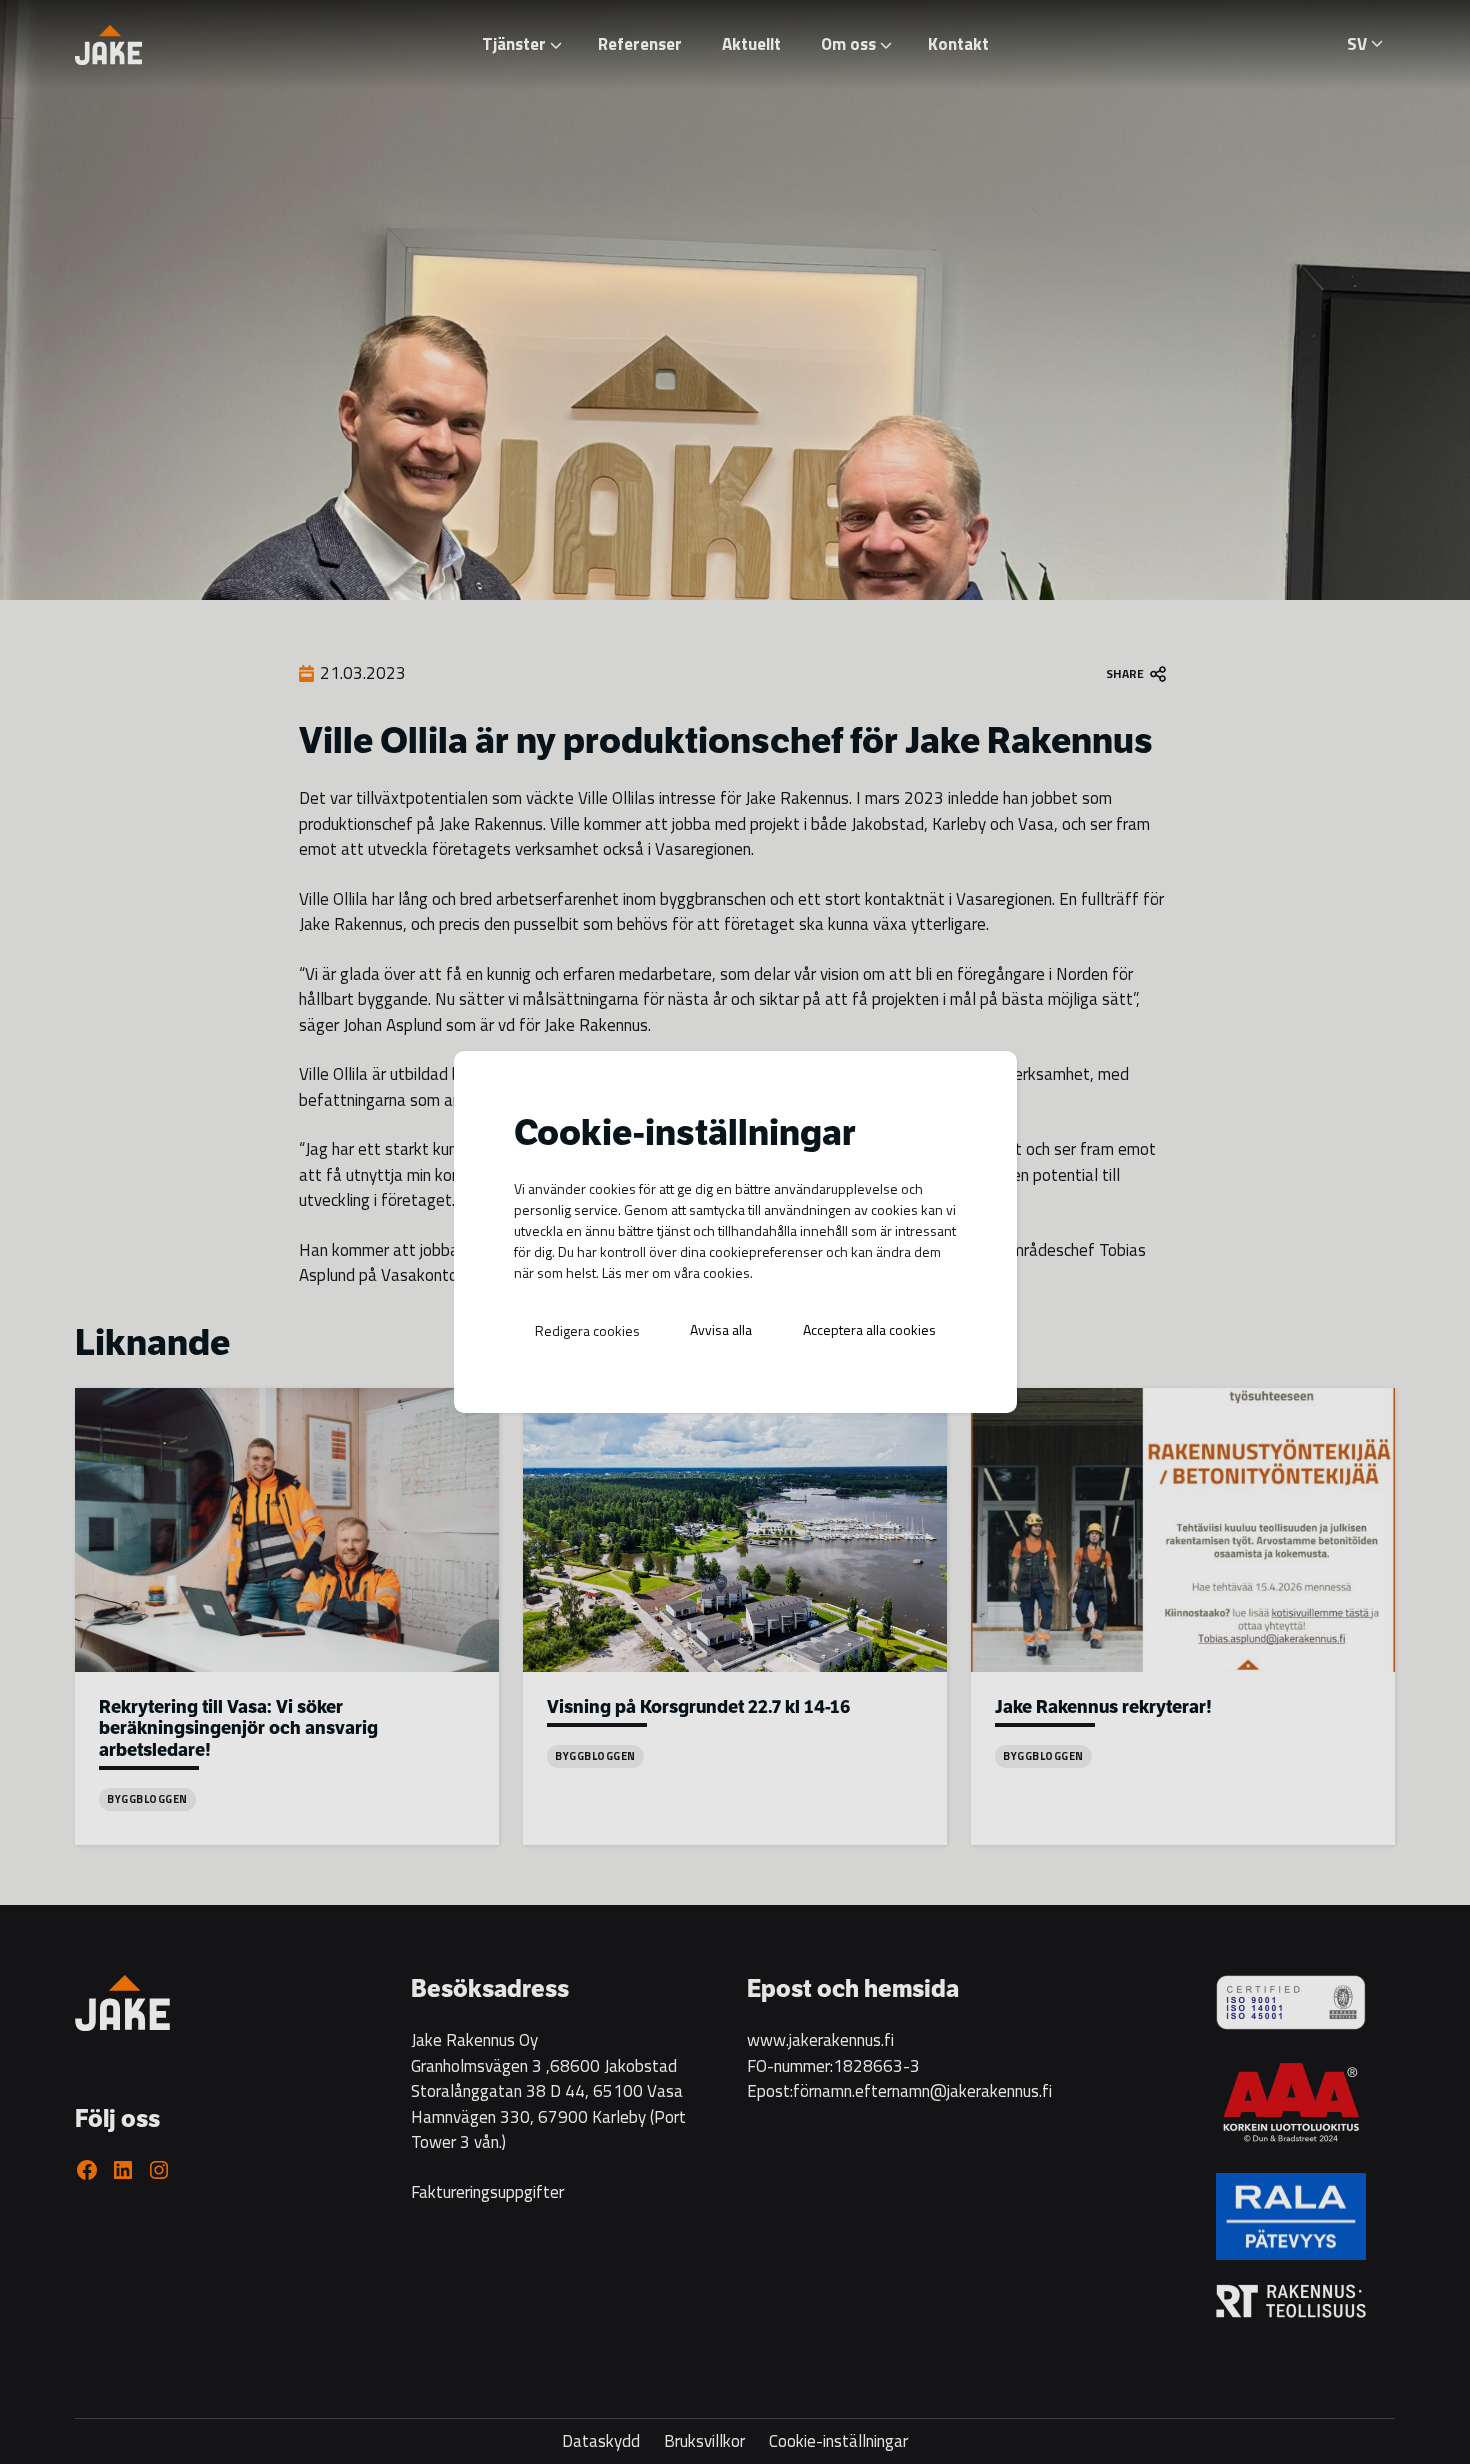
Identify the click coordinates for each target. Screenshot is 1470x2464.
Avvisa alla (721, 1329)
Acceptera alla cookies (869, 1329)
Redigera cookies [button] (587, 1330)
